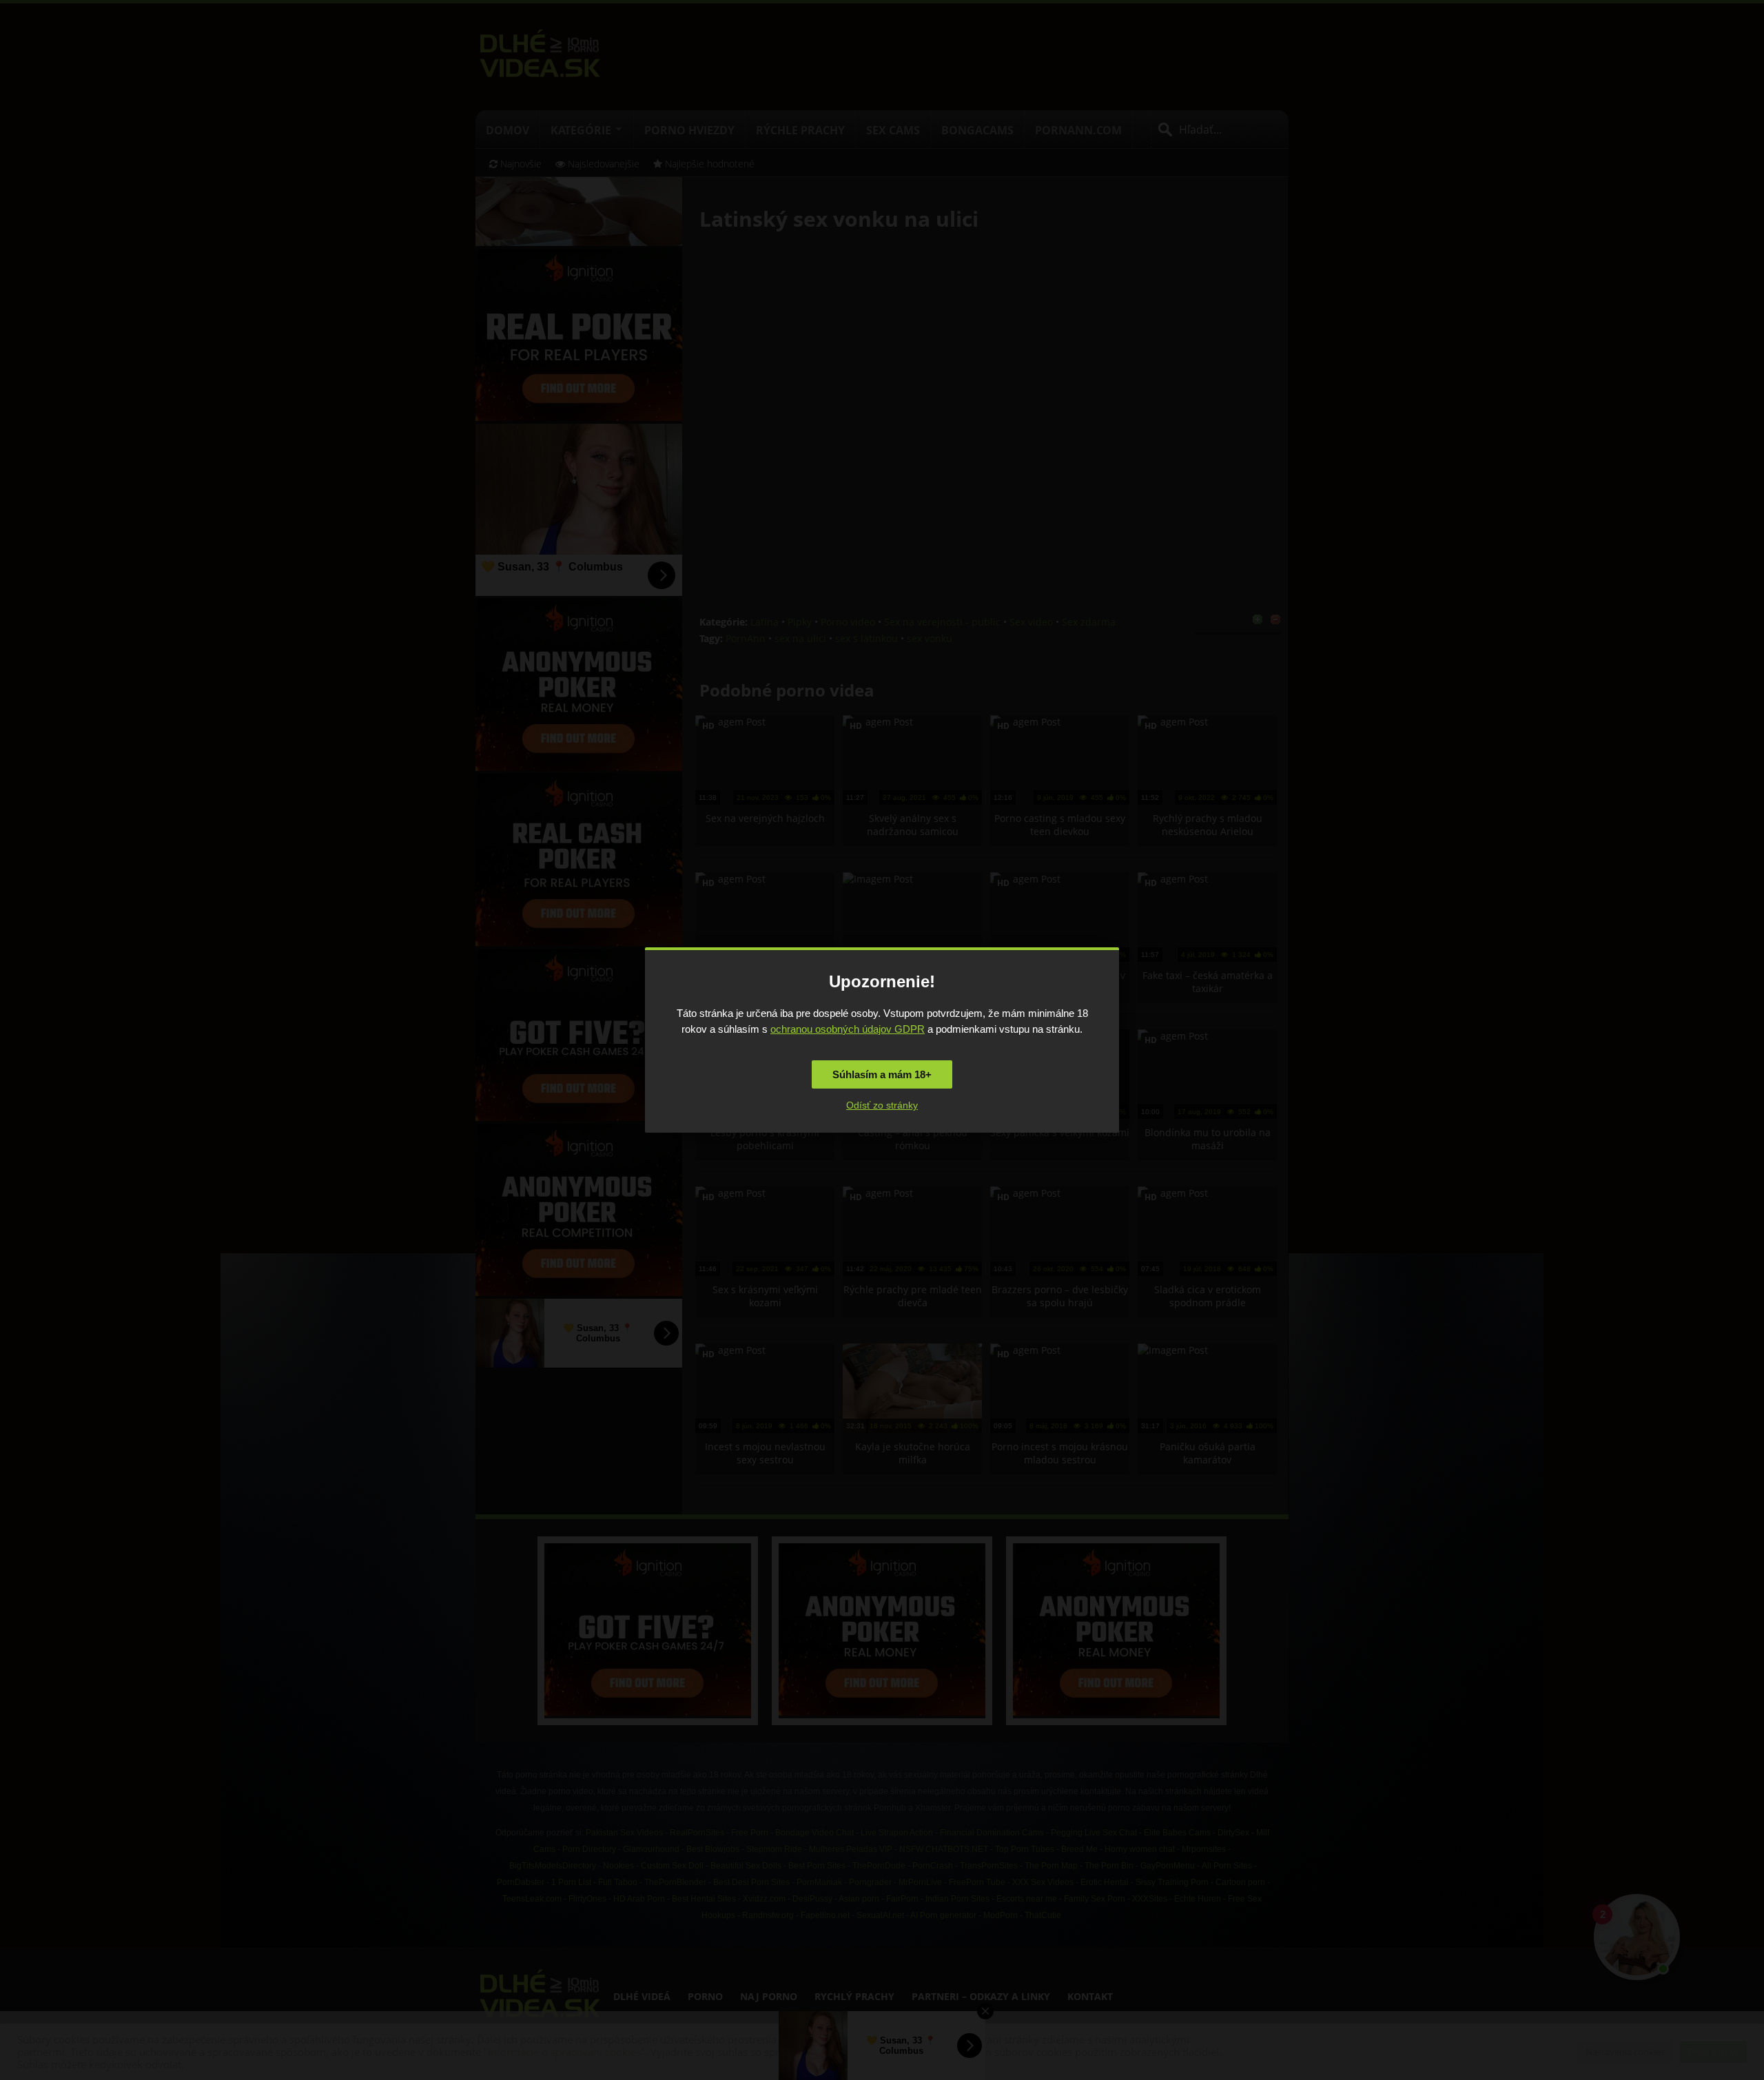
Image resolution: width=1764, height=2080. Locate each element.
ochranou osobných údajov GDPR (848, 1029)
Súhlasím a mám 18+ (882, 1074)
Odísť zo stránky (882, 1105)
